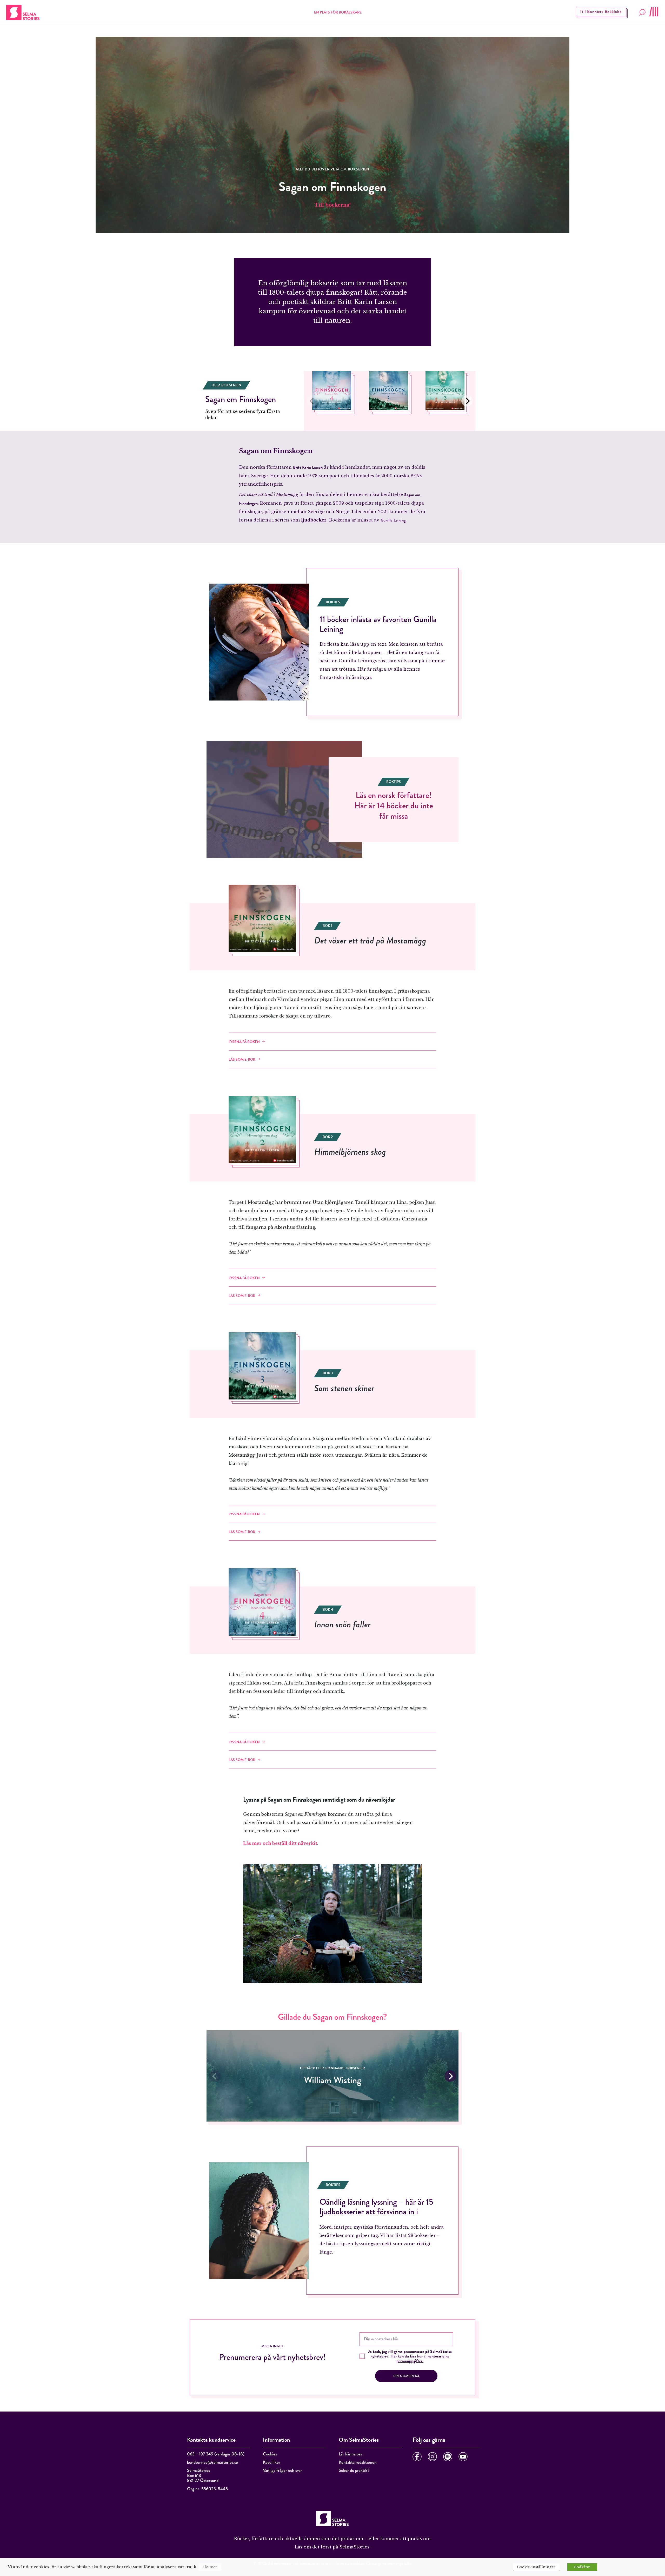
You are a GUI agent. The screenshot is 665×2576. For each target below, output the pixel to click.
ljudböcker (314, 520)
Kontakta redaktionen (358, 2462)
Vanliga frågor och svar (282, 2470)
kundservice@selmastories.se (212, 2462)
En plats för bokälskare (338, 12)
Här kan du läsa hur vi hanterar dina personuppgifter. (420, 2359)
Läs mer (210, 2567)
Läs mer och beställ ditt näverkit (280, 1843)
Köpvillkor (272, 2462)
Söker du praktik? (354, 2470)
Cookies (270, 2454)
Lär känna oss (350, 2454)
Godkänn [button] (582, 2567)
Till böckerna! (333, 205)
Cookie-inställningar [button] (536, 2567)
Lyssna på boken (244, 1042)
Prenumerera (406, 2376)
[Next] (467, 401)
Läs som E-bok (242, 1059)
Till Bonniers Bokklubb (601, 12)
